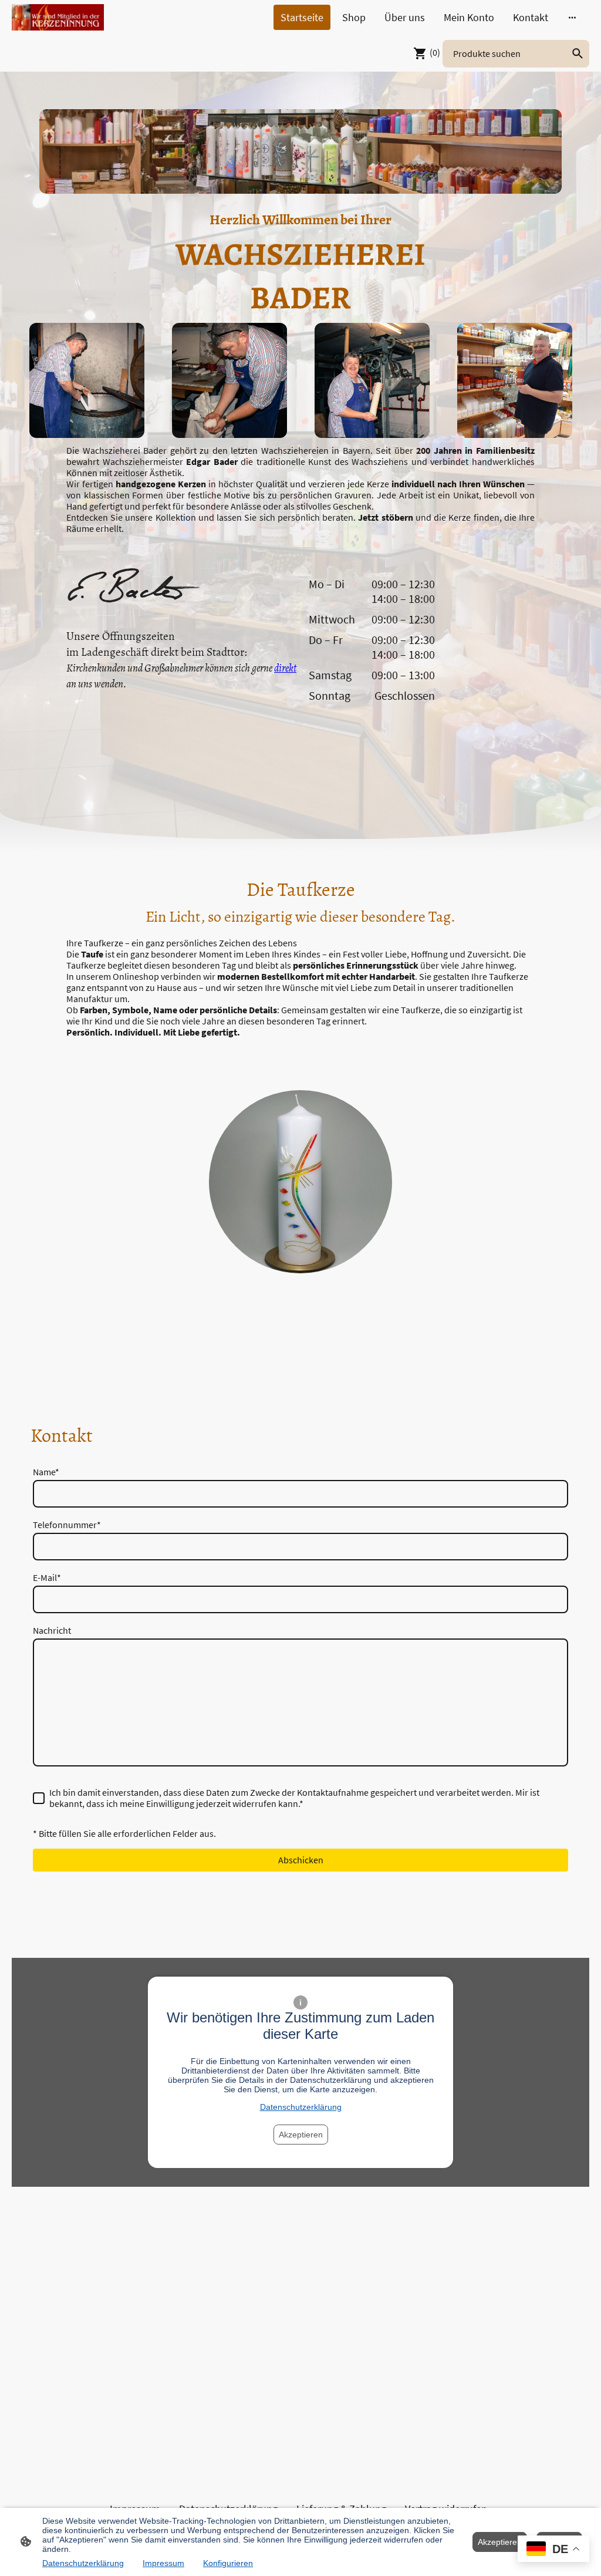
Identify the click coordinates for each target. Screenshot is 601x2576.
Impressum (163, 2563)
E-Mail (47, 1578)
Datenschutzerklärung (301, 2107)
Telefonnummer (67, 1525)
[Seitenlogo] (58, 17)
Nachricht (52, 1631)
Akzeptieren (301, 2135)
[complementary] (553, 2550)
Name (46, 1472)
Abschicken (301, 1860)
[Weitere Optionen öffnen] (572, 17)
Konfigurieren (228, 2563)
